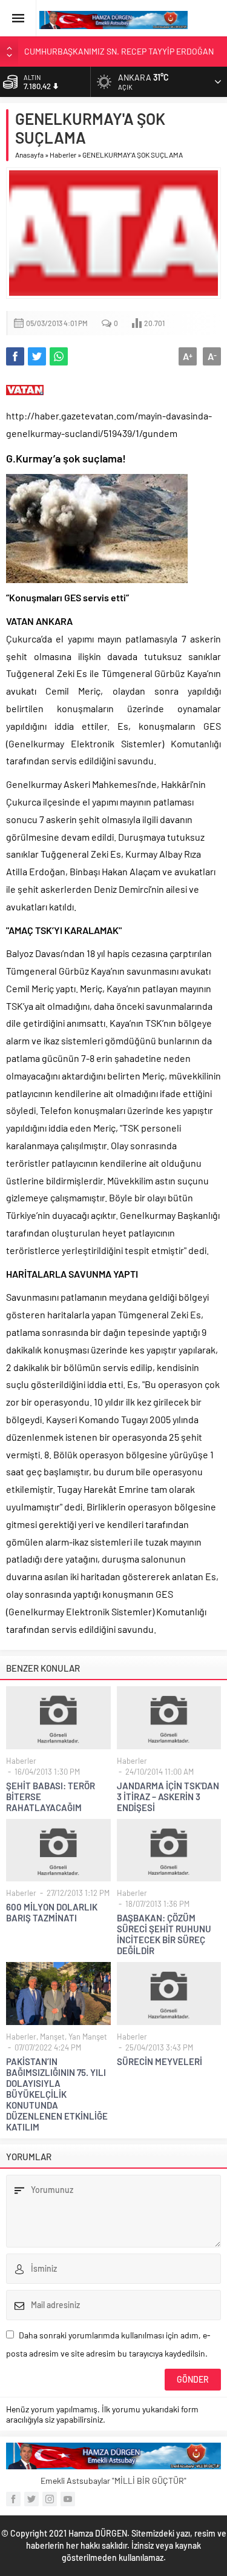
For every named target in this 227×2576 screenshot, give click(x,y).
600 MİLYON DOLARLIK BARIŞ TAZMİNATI (52, 1912)
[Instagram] (50, 2499)
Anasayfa (29, 155)
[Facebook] (13, 2499)
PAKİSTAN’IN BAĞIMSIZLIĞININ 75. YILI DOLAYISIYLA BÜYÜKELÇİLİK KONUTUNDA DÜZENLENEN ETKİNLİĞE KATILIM (57, 2094)
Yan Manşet (88, 2037)
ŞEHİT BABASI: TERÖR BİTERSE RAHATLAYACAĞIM (51, 1797)
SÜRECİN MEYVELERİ (160, 2061)
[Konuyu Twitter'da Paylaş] (37, 356)
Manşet (52, 2037)
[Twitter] (31, 2499)
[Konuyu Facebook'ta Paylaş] (15, 356)
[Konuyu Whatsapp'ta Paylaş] (59, 356)
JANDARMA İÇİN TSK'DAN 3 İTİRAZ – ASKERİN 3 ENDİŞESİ (168, 1797)
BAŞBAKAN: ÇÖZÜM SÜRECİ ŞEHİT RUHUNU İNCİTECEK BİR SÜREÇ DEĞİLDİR (164, 1934)
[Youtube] (68, 2499)
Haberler (63, 155)
